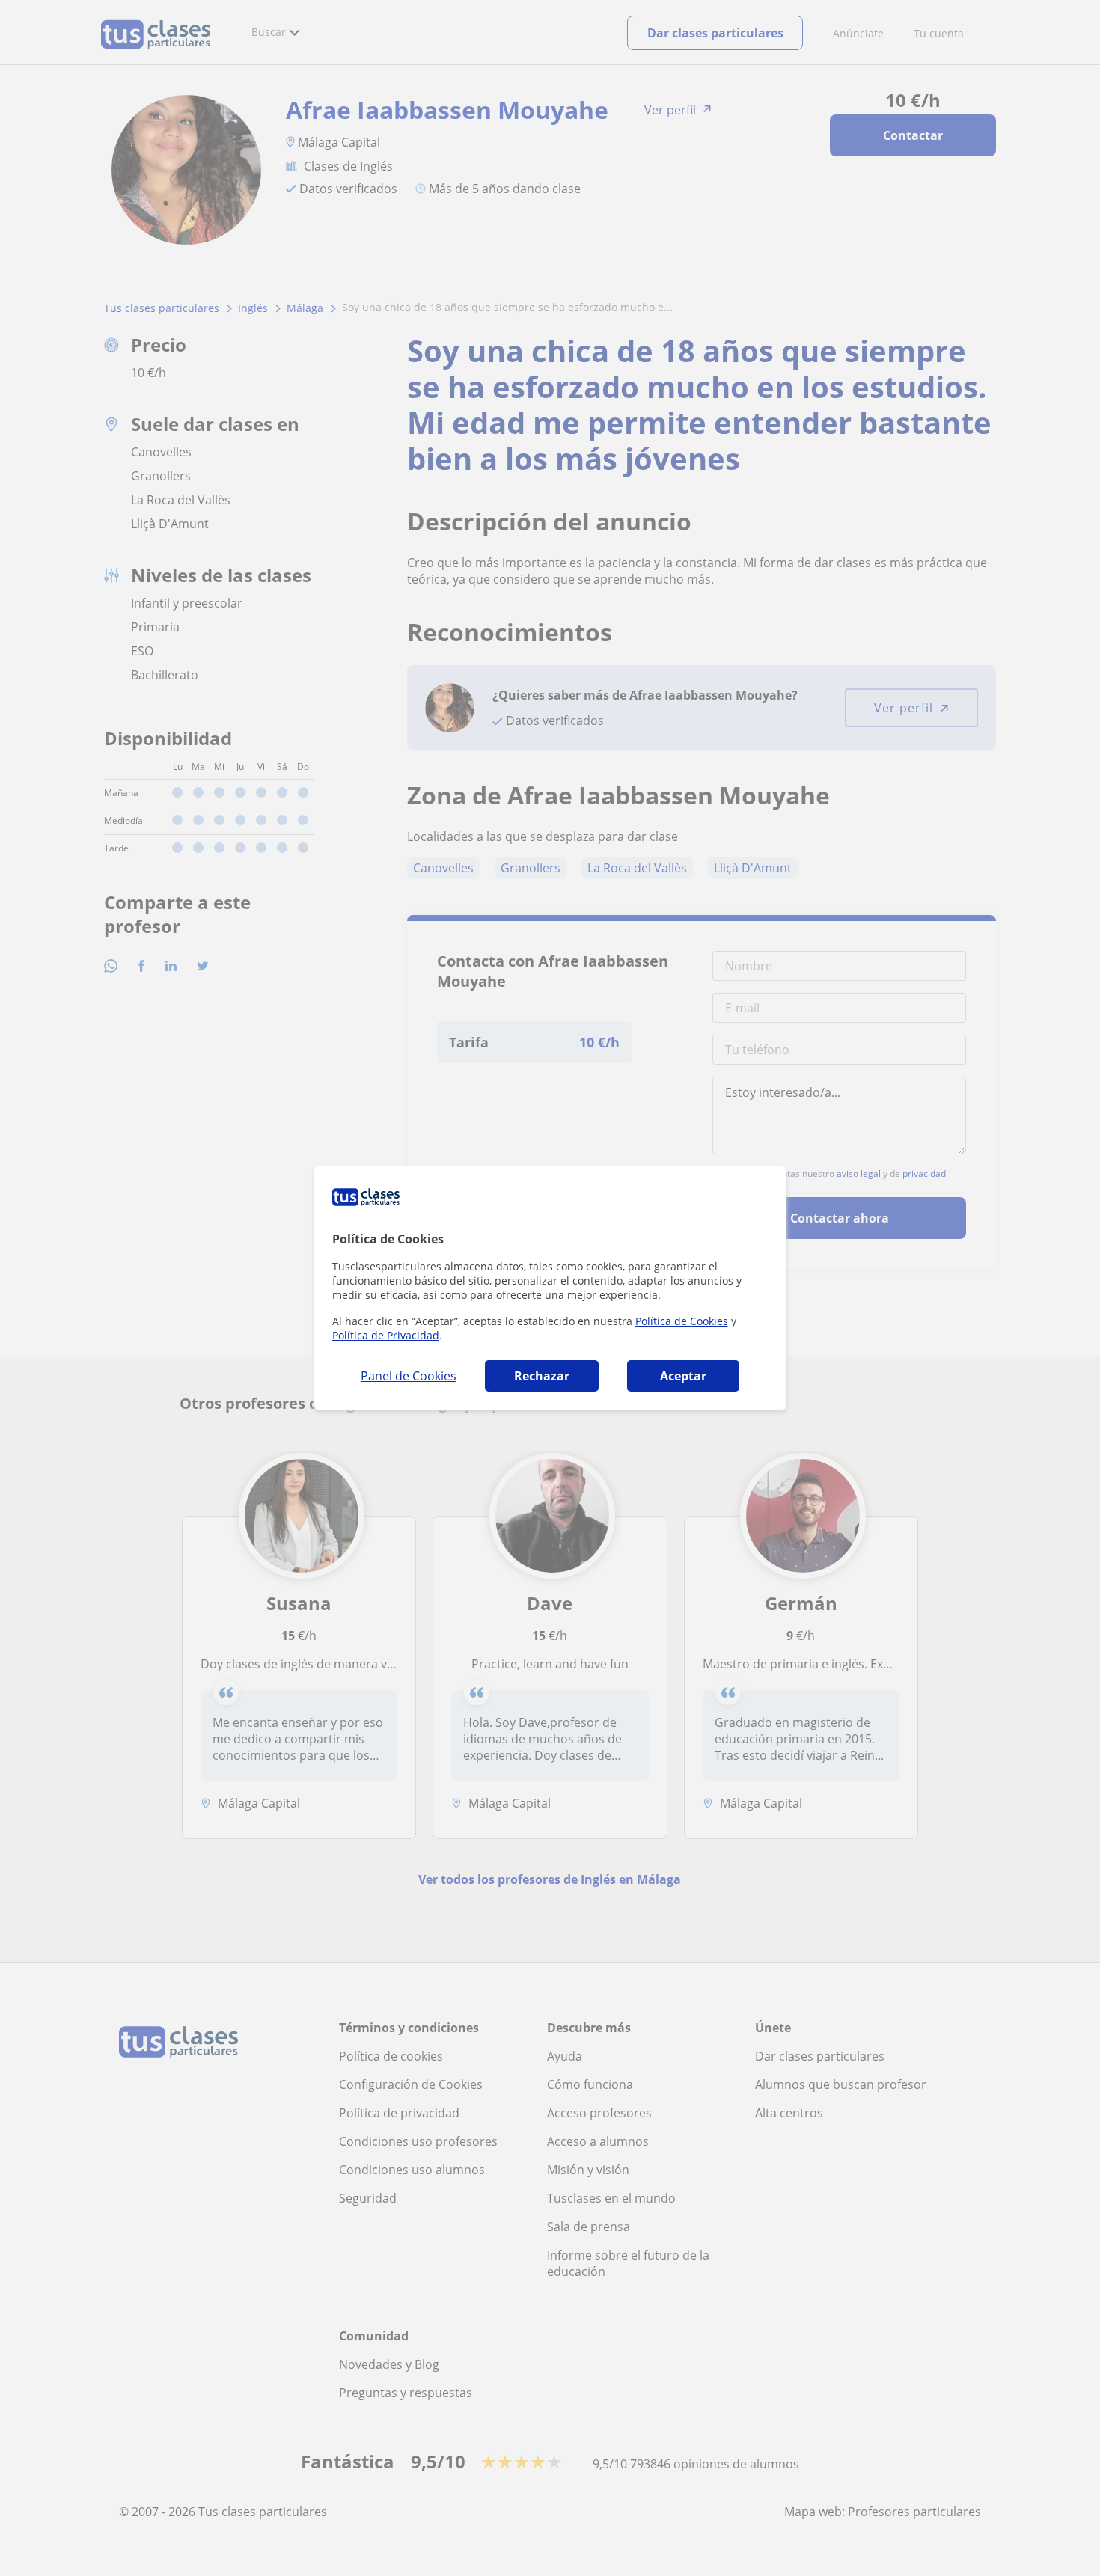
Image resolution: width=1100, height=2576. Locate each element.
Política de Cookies (682, 1321)
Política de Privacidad (386, 1335)
